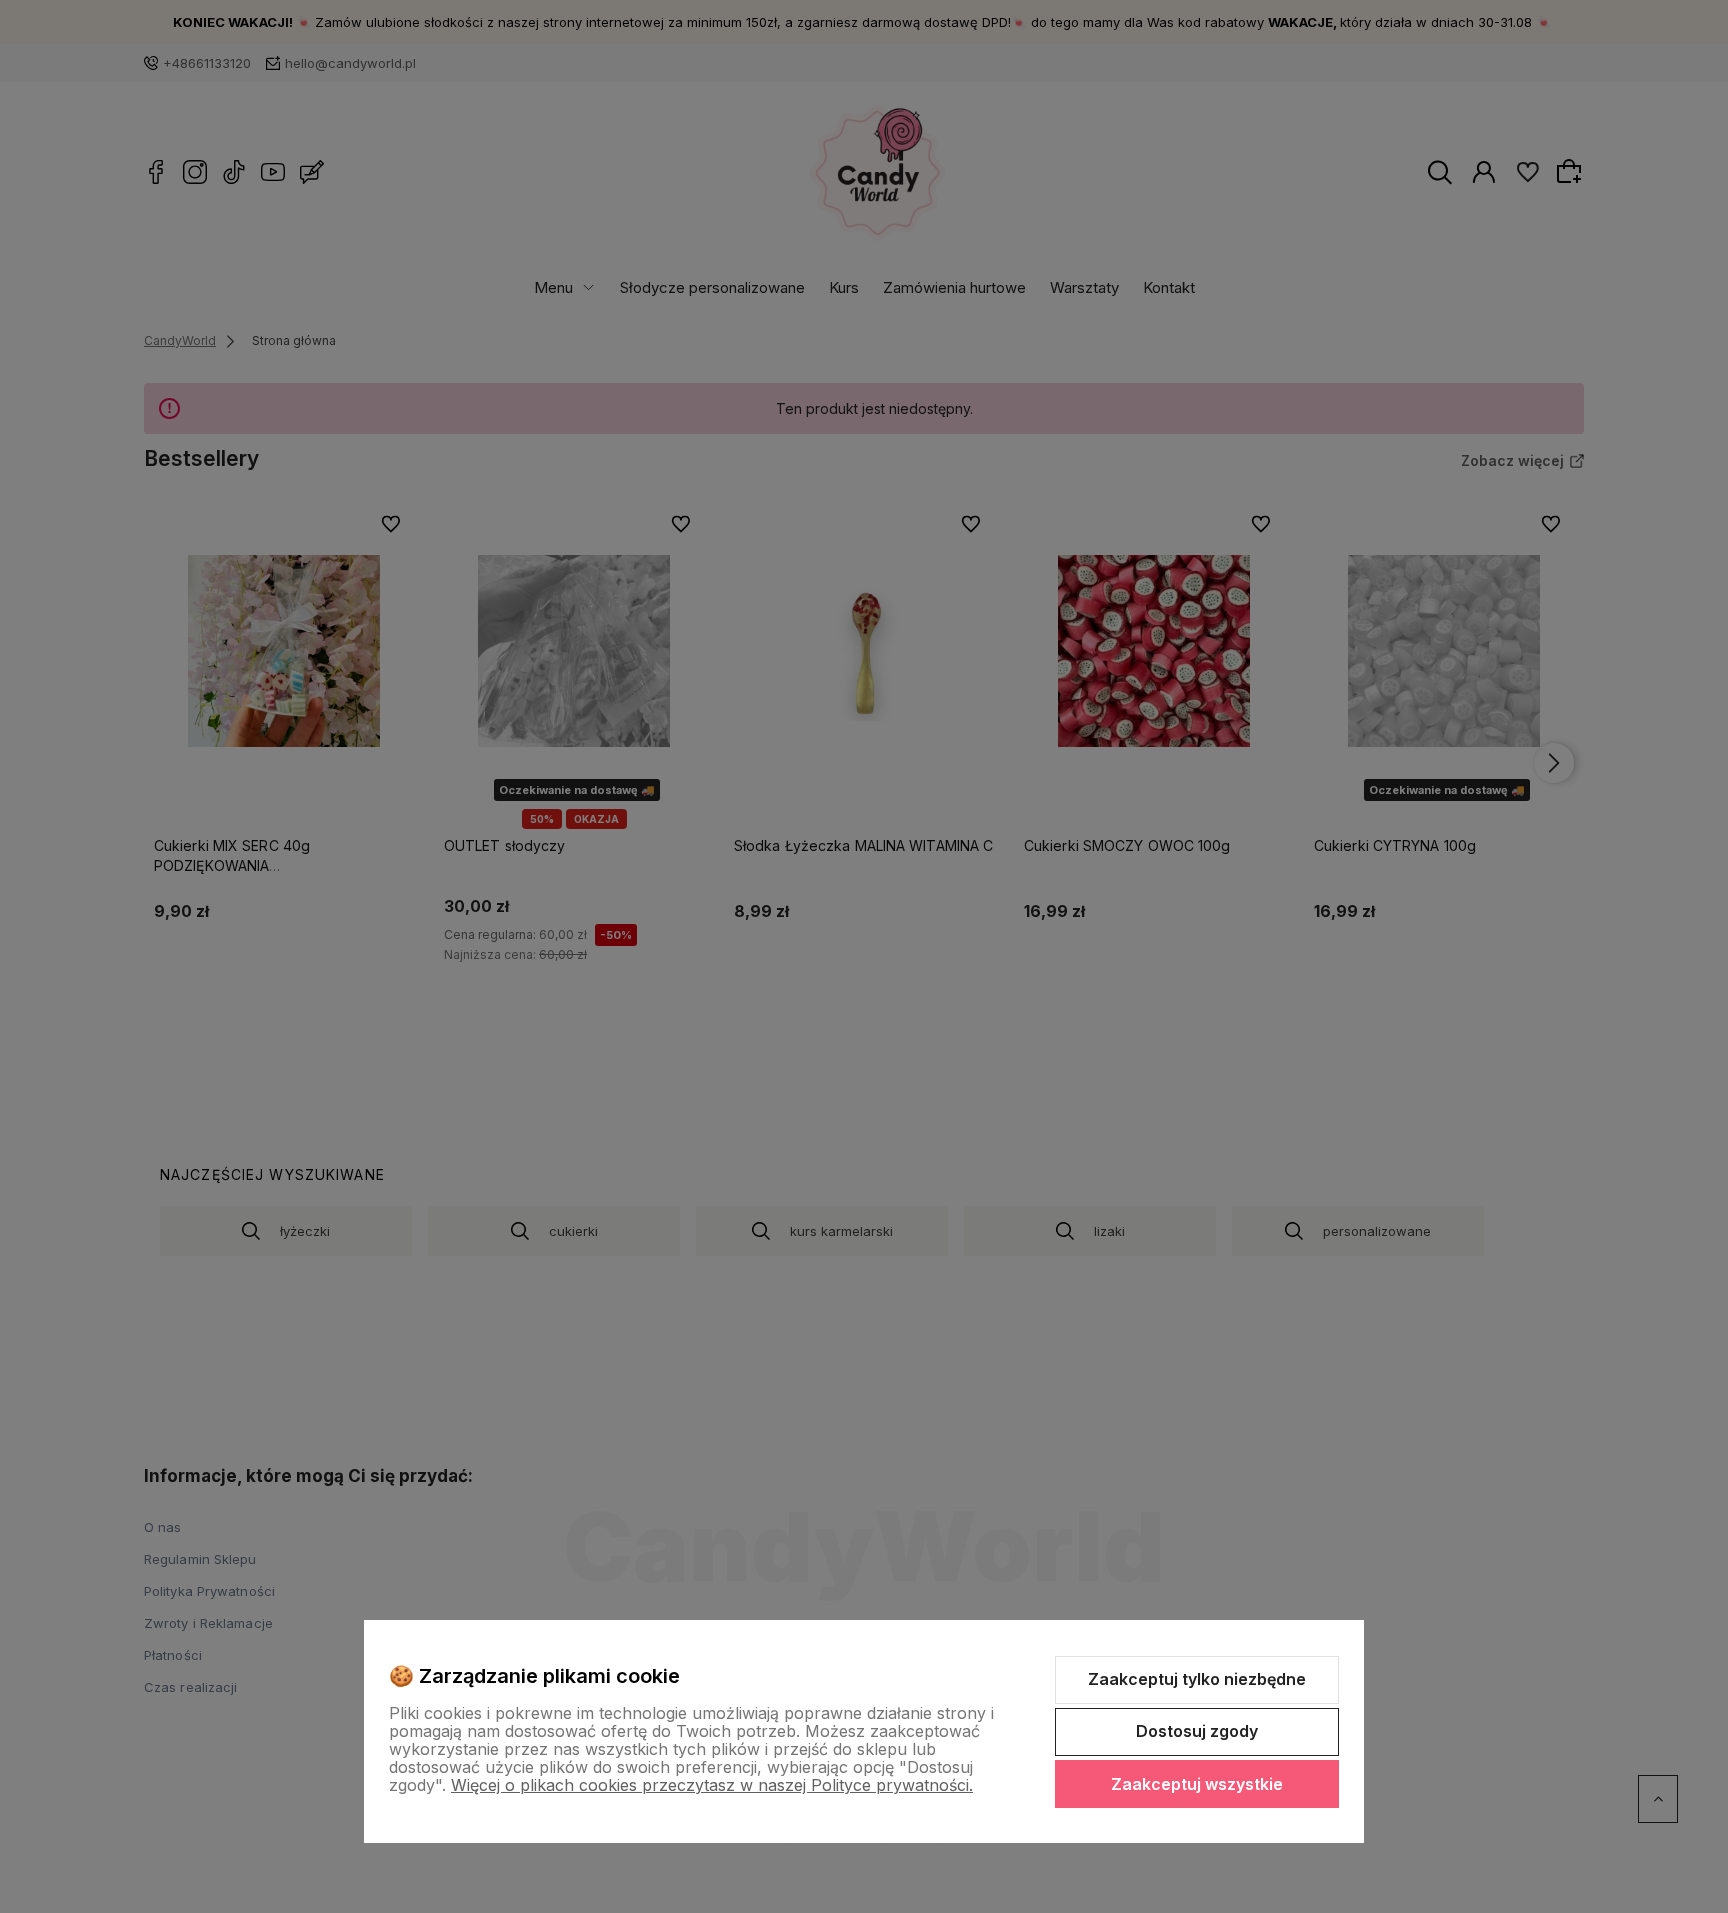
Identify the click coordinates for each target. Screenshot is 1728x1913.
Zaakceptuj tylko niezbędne (1197, 1679)
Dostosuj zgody (1197, 1731)
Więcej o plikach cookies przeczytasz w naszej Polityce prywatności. (712, 1785)
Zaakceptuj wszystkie (1197, 1784)
